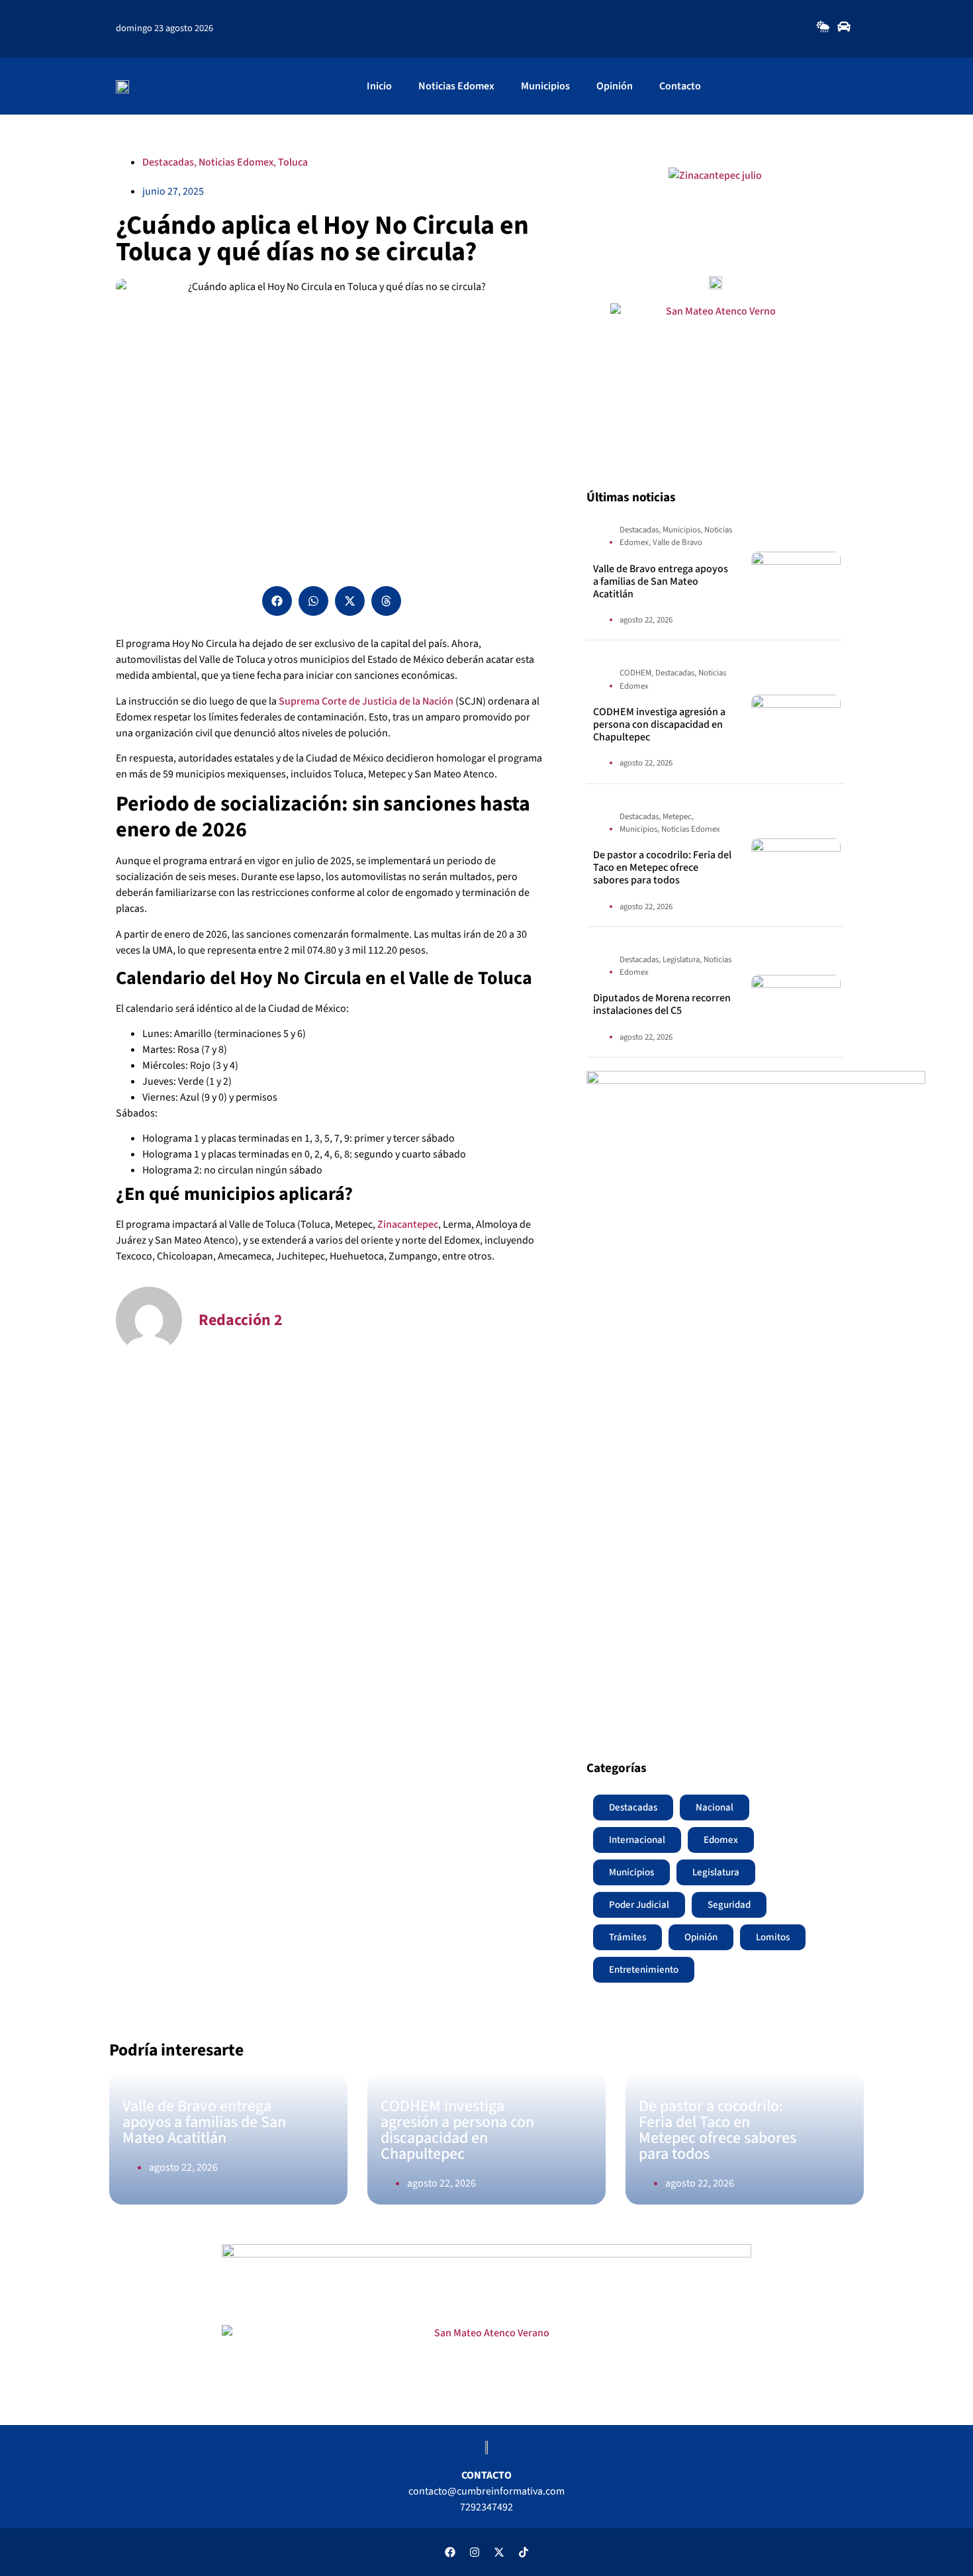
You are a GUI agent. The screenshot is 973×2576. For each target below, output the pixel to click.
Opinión (615, 86)
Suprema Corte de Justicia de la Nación (366, 701)
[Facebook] (450, 2552)
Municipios (545, 86)
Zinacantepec (408, 1224)
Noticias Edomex (456, 86)
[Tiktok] (524, 2552)
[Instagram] (475, 2552)
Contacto (680, 86)
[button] (277, 601)
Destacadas (168, 162)
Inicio (379, 86)
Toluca (293, 162)
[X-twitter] (499, 2552)
